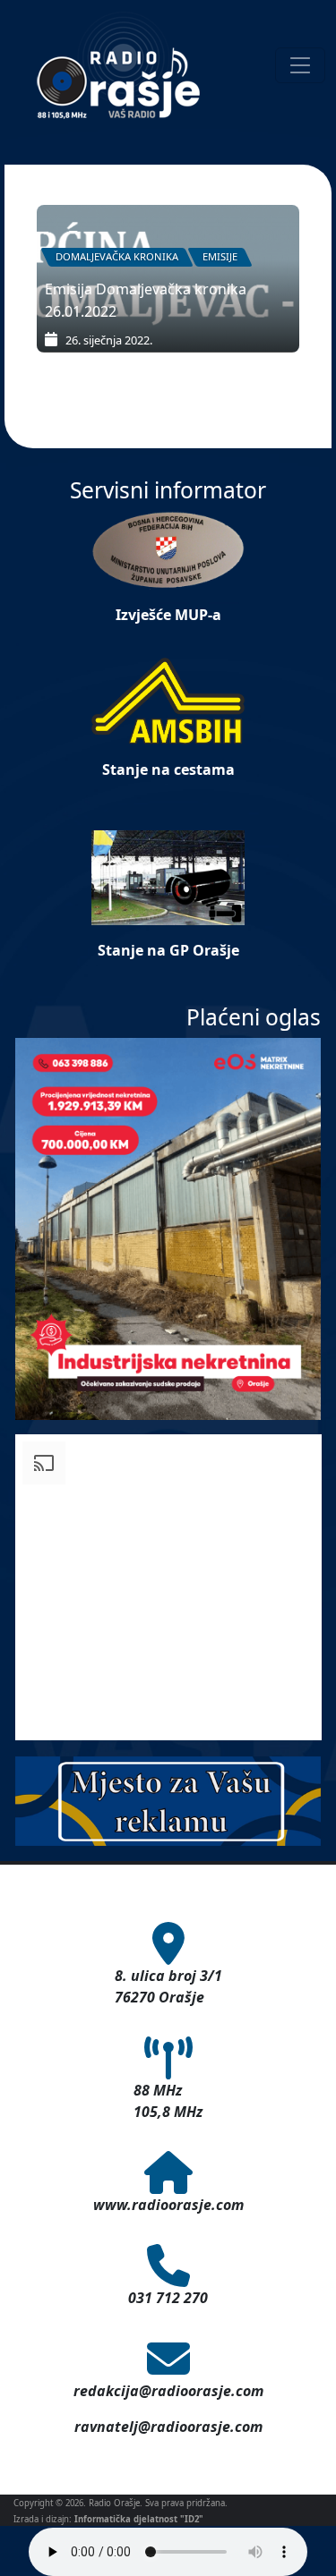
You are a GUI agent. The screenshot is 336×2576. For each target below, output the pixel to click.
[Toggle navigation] (300, 65)
